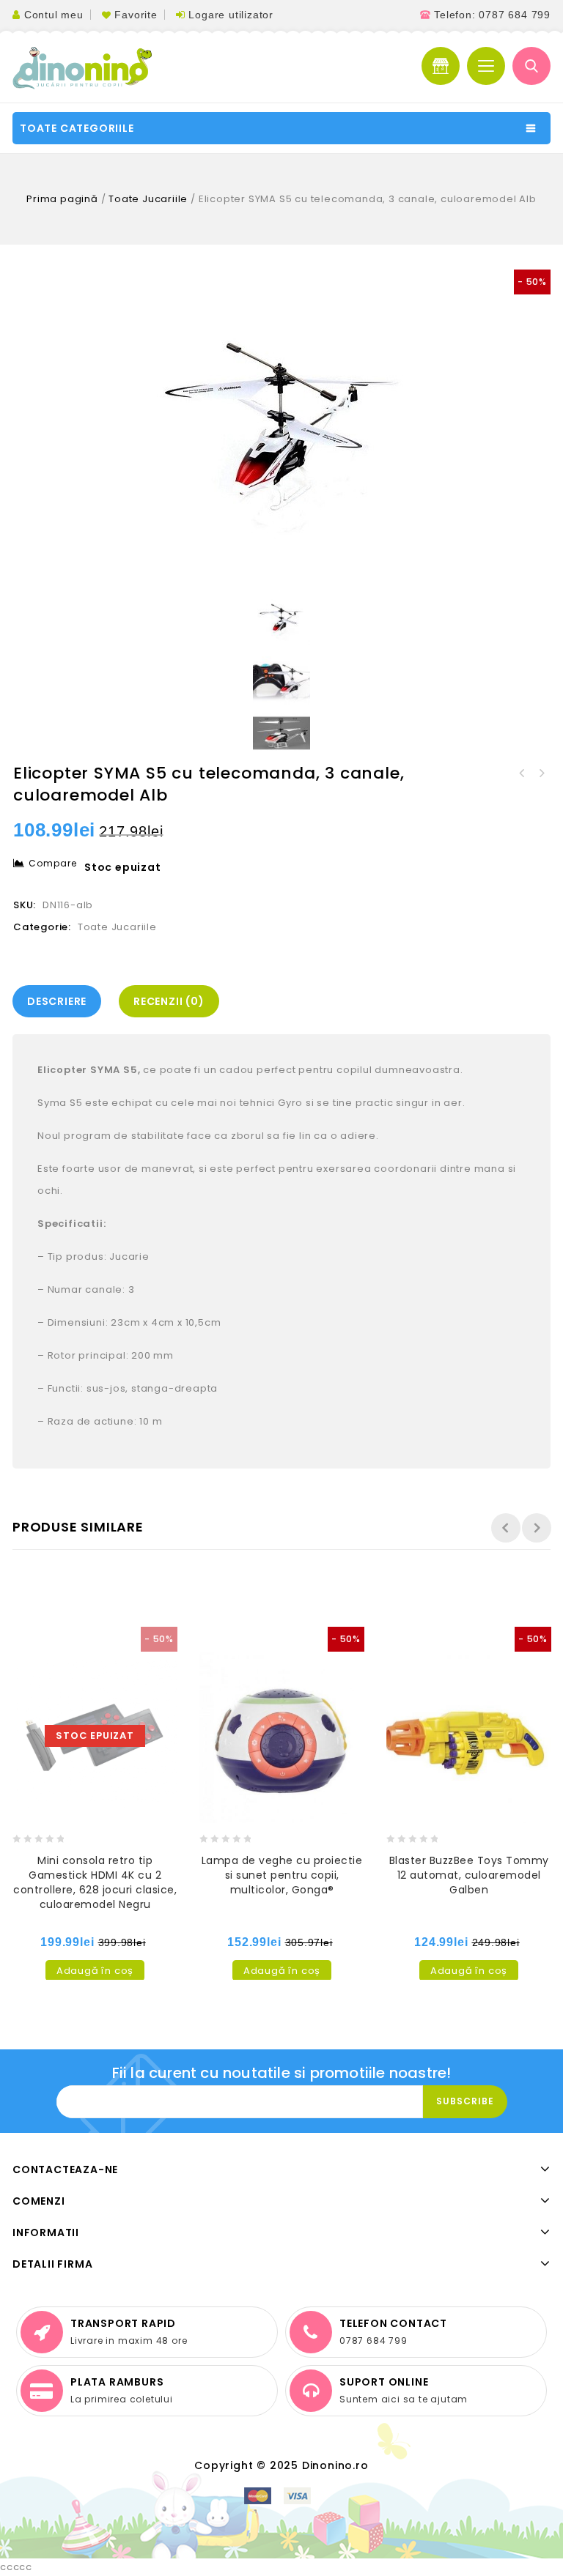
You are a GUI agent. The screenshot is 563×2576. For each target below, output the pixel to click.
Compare (53, 863)
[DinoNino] (82, 68)
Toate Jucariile (148, 199)
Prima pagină (62, 199)
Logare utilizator (231, 15)
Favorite (136, 15)
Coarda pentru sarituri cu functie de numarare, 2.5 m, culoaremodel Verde (522, 773)
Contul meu (54, 15)
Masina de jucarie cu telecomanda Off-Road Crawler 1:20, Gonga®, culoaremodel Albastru (541, 773)
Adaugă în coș (95, 1971)
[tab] (60, 1001)
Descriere (57, 1001)
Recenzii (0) (169, 1001)
